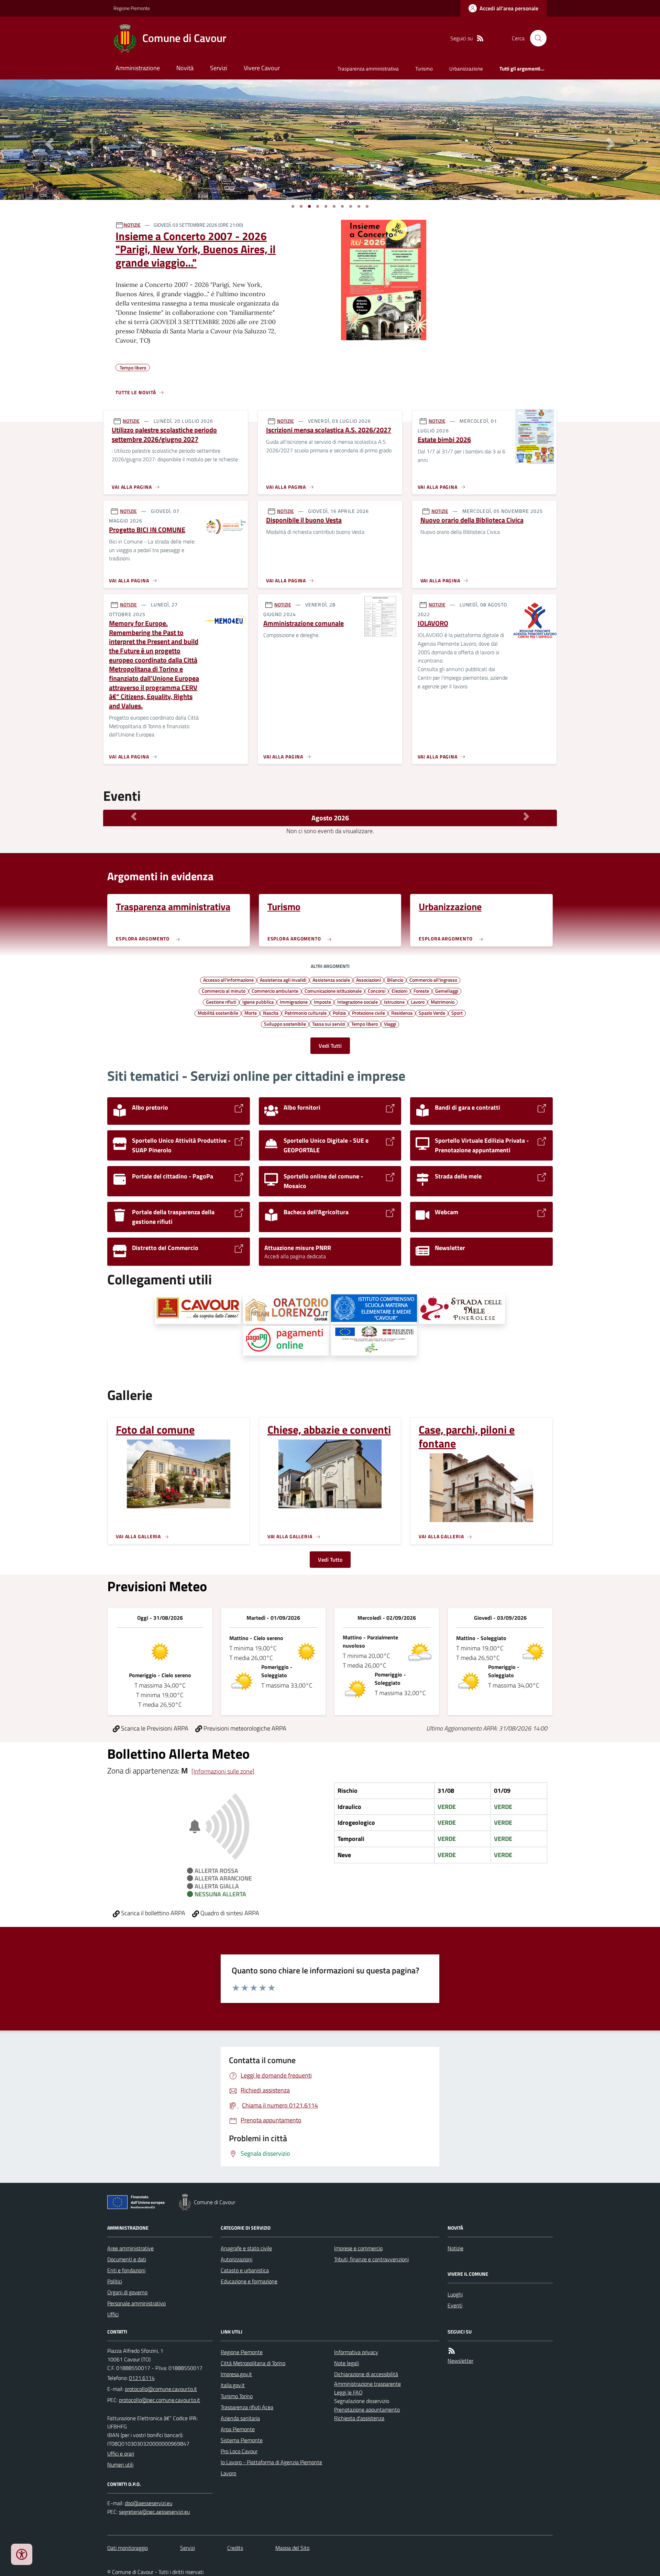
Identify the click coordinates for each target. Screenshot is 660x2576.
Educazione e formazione (249, 2281)
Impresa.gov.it (236, 2374)
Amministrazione (138, 68)
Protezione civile (368, 1013)
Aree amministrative (130, 2248)
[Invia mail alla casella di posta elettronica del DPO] (148, 2503)
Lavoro (418, 1002)
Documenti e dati (127, 2259)
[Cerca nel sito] (536, 38)
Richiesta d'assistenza (359, 2418)
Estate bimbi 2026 (444, 440)
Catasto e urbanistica (245, 2270)
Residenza (402, 1013)
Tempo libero (365, 1024)
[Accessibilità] (22, 2554)
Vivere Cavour (262, 68)
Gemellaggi (447, 991)
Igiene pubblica (258, 1002)
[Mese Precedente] (134, 816)
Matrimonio (443, 1002)
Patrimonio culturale (306, 1013)
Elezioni (399, 991)
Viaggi (390, 1024)
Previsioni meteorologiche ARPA (244, 1728)
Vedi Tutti (330, 1046)
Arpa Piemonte (238, 2429)
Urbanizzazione (466, 69)
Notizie (455, 2248)
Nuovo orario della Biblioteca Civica (472, 520)
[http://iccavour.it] (374, 1309)
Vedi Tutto (330, 1560)
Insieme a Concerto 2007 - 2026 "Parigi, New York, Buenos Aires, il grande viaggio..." (196, 249)
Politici (115, 2281)
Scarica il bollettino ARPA (152, 1913)
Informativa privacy (356, 2352)
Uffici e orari (121, 2454)
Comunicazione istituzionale (333, 991)
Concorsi (377, 991)
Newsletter (460, 2361)
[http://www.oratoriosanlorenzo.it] (286, 1310)
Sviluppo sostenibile (285, 1024)
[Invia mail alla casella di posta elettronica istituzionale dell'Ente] (161, 2389)
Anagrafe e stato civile (246, 2248)
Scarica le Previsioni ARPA (154, 1728)
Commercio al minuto (224, 991)
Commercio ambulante (275, 991)
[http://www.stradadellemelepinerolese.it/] (462, 1309)
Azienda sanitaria (240, 2418)
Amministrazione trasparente (367, 2384)
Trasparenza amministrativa (368, 69)
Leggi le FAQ (348, 2392)
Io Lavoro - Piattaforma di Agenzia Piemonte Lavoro (271, 2468)
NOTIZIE (132, 225)
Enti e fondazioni (126, 2270)
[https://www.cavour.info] (198, 1310)
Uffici (113, 2314)
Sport (457, 1013)
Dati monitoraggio (128, 2548)
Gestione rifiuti (221, 1002)
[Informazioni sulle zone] (223, 1771)
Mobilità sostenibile (218, 1013)
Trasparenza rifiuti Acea (247, 2407)
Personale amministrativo (136, 2303)
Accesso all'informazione (228, 980)
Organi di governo (127, 2292)
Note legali (346, 2363)
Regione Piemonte (132, 8)
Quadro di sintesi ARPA (229, 1913)
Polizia (339, 1013)
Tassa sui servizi (329, 1024)
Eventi (455, 2305)
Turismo (424, 69)
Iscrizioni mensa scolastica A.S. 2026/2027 (329, 430)
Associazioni (368, 980)
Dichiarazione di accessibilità (366, 2374)
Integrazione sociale (357, 1002)
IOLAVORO (433, 623)
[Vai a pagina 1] (293, 206)
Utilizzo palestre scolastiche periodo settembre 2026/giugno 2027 (164, 435)
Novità (185, 68)
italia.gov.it (233, 2385)
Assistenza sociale (331, 980)
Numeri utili (120, 2465)
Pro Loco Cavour (239, 2451)
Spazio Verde (432, 1013)
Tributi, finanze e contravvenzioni (371, 2259)
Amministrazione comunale (304, 623)
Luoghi (455, 2294)
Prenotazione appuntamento (367, 2410)
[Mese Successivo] (526, 816)
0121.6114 (142, 2378)
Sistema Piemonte (242, 2440)
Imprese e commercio (358, 2248)
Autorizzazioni (236, 2259)
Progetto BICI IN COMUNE (147, 530)
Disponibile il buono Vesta (304, 520)
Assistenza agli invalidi (283, 980)
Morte (251, 1013)
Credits (235, 2548)
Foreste (421, 991)
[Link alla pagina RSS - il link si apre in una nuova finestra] (480, 38)
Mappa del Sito (292, 2548)
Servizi (219, 68)
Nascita (271, 1013)
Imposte (322, 1002)
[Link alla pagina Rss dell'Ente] (452, 2351)
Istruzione (394, 1002)
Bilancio (395, 980)
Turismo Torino (237, 2396)
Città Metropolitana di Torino (253, 2363)
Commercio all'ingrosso (433, 980)
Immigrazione (294, 1002)
